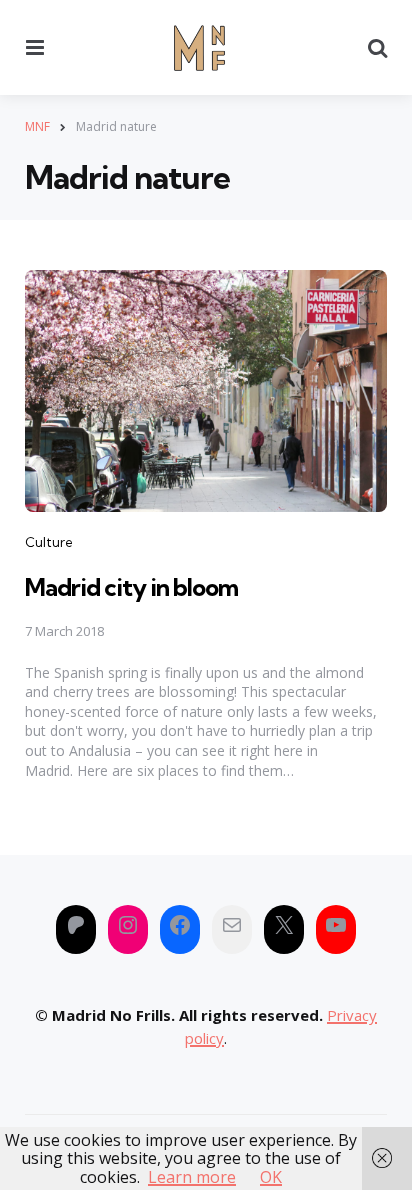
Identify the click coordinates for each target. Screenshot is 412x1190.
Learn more (192, 1177)
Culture (49, 542)
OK (271, 1177)
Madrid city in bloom (131, 587)
